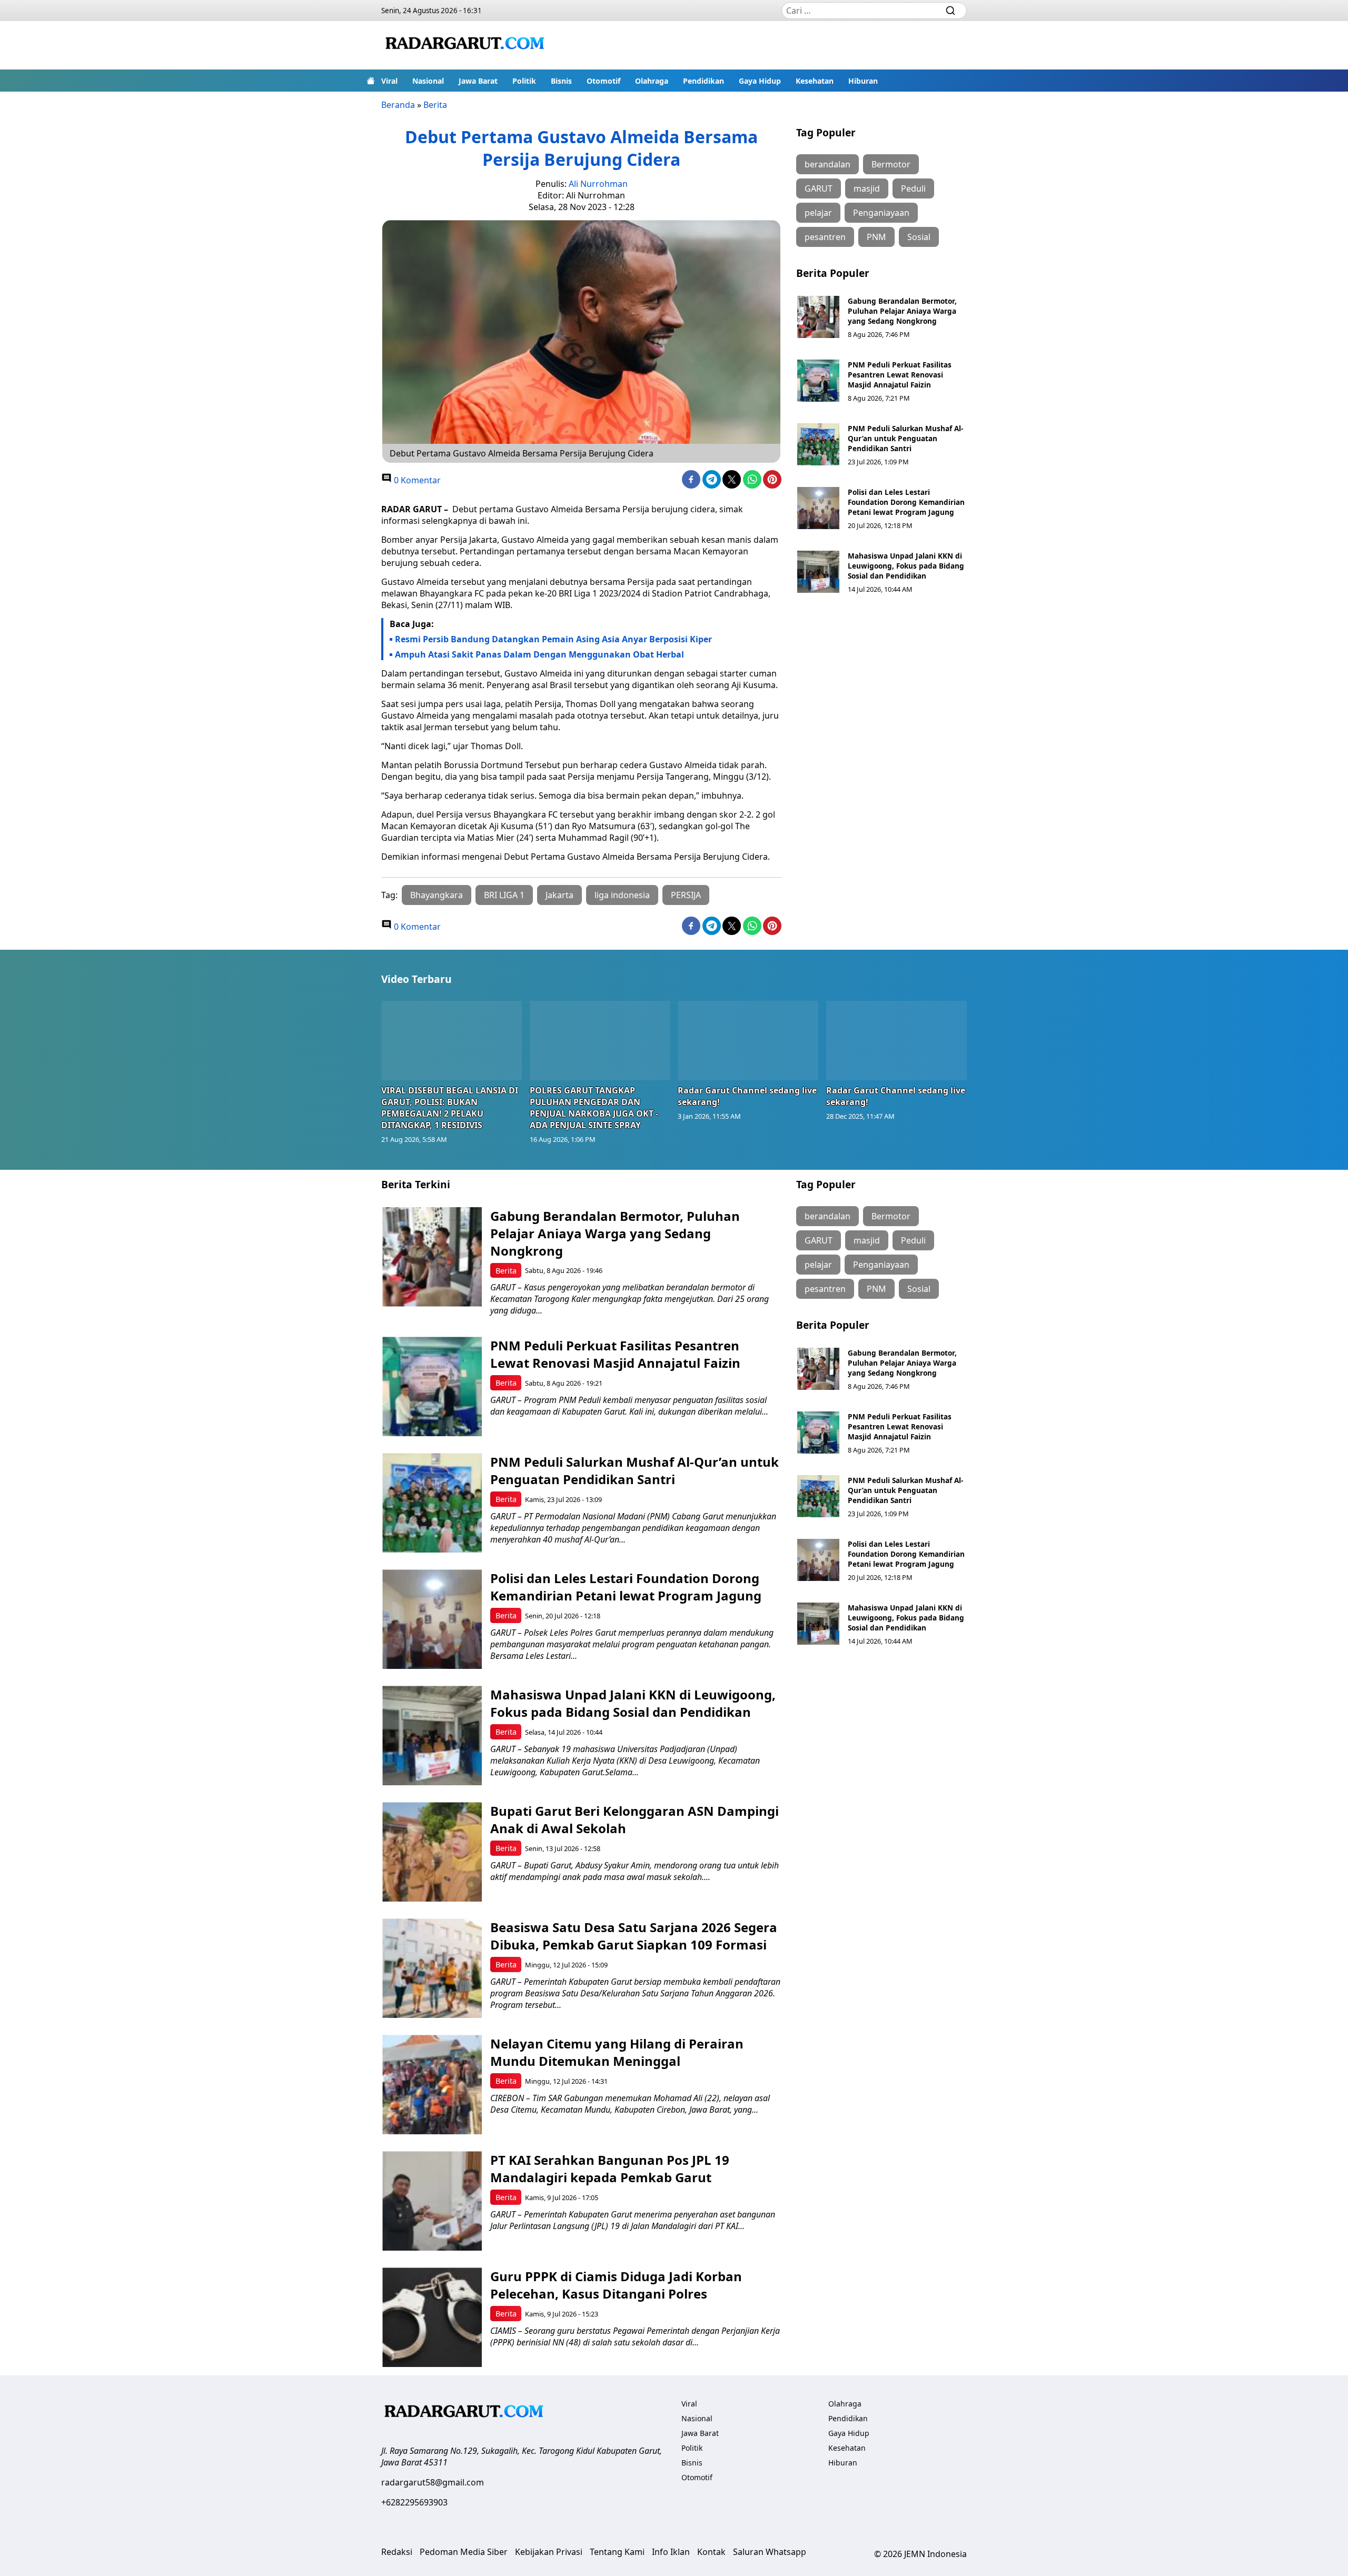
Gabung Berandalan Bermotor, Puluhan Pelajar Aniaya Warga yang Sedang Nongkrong (902, 311)
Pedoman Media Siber (464, 2552)
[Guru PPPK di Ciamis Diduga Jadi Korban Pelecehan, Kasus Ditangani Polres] (432, 2317)
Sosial (919, 237)
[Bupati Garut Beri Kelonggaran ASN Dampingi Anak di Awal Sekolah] (432, 1852)
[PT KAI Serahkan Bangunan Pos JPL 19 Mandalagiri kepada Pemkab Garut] (432, 2201)
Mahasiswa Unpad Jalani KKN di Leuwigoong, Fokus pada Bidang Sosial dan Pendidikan (906, 566)
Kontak (711, 2552)
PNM (876, 237)
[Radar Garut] (467, 45)
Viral (389, 81)
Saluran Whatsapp (770, 2552)
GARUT (819, 188)
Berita (435, 105)
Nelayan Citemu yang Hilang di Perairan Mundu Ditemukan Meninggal (617, 2052)
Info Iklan (671, 2552)
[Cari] (950, 11)
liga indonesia (622, 895)
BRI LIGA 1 (504, 895)
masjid (867, 188)
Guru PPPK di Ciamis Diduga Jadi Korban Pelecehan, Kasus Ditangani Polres (616, 2285)
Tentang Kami (617, 2552)
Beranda (398, 105)
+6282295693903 (414, 2502)
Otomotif (603, 81)
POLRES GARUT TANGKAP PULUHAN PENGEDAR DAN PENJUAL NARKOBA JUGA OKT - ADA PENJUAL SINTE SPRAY (594, 1108)
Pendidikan (703, 81)
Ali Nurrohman (598, 184)
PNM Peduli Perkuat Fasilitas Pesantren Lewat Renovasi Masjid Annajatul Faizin (900, 375)
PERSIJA (686, 895)
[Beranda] (371, 81)
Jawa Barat (478, 81)
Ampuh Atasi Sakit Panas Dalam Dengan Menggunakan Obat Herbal (539, 654)
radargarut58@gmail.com (433, 2482)
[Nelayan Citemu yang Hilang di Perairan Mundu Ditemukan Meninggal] (432, 2085)
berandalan (827, 164)
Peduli (913, 188)
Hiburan (863, 81)
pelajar (818, 213)
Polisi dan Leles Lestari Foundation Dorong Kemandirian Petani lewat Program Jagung (906, 502)
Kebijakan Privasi (549, 2552)
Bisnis (561, 81)
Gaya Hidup (760, 81)
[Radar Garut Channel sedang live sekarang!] (748, 1040)
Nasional (428, 81)
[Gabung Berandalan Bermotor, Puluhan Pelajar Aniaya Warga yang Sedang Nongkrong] (818, 317)
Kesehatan (815, 81)
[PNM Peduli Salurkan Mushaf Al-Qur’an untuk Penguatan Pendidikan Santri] (818, 444)
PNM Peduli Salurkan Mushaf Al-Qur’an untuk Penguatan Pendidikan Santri (905, 438)
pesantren (825, 237)
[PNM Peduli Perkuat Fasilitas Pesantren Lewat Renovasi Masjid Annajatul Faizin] (818, 381)
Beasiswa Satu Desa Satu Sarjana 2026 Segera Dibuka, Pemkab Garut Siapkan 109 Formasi (634, 1936)
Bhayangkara (437, 895)
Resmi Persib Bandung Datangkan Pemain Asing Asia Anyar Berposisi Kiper (553, 639)
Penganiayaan (881, 213)
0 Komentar (416, 480)
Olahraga (652, 81)
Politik (524, 81)
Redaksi (397, 2552)
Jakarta (559, 895)
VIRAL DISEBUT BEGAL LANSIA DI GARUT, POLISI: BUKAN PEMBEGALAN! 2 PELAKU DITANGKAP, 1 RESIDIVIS (450, 1108)
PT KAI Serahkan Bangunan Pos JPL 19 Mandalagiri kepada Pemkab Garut (610, 2169)
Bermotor (891, 164)
